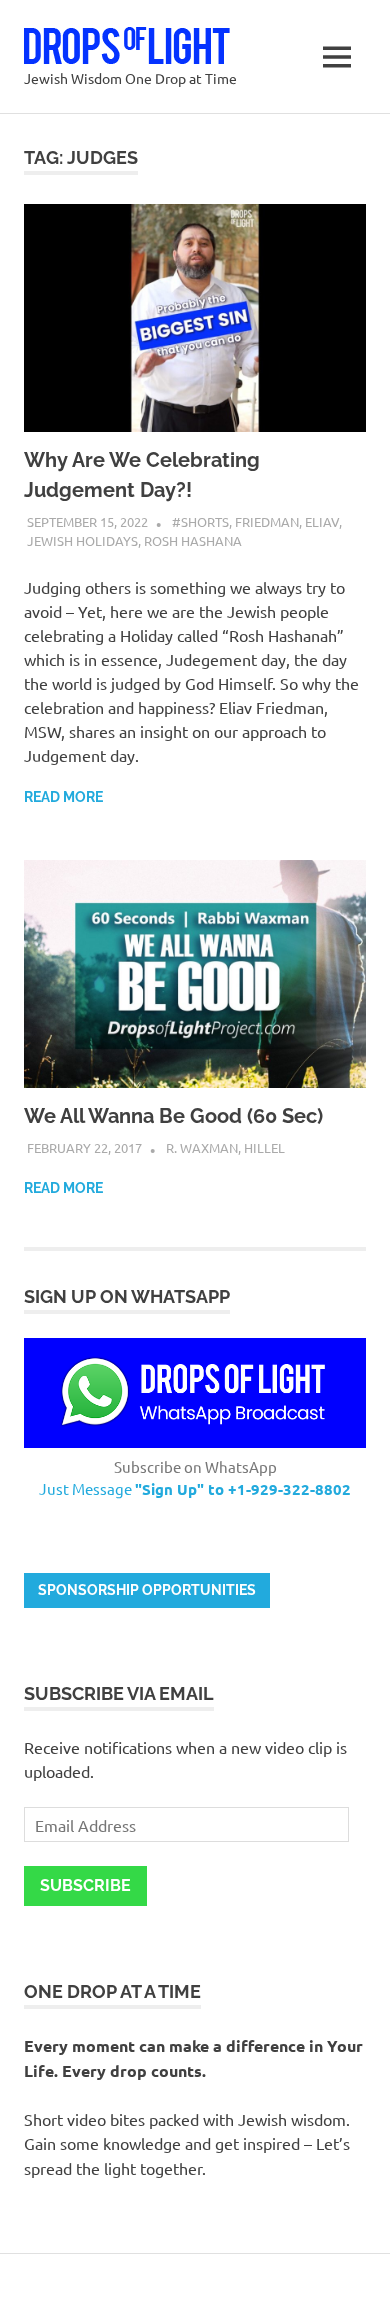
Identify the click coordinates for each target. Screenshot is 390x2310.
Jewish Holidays (82, 540)
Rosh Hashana (193, 540)
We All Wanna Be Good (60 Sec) (173, 1116)
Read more (63, 797)
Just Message (195, 1488)
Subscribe (85, 1885)
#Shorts (200, 521)
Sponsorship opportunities (147, 1590)
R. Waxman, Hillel (225, 1147)
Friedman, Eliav (287, 521)
